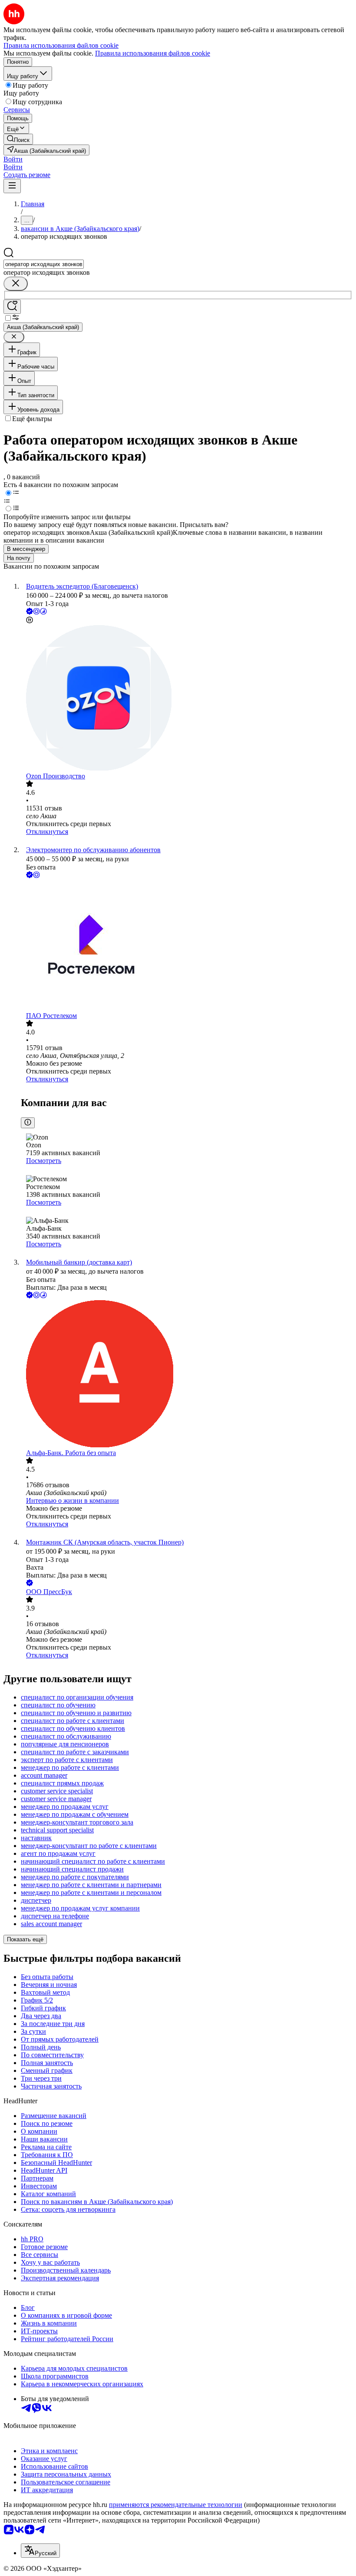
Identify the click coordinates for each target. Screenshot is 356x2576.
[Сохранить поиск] (12, 307)
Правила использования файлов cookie (153, 53)
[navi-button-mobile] (12, 186)
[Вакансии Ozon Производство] (187, 699)
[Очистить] (16, 284)
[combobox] (44, 264)
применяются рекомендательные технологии (176, 2505)
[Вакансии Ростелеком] (187, 946)
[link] (18, 139)
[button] (13, 159)
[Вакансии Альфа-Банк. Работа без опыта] (187, 1375)
